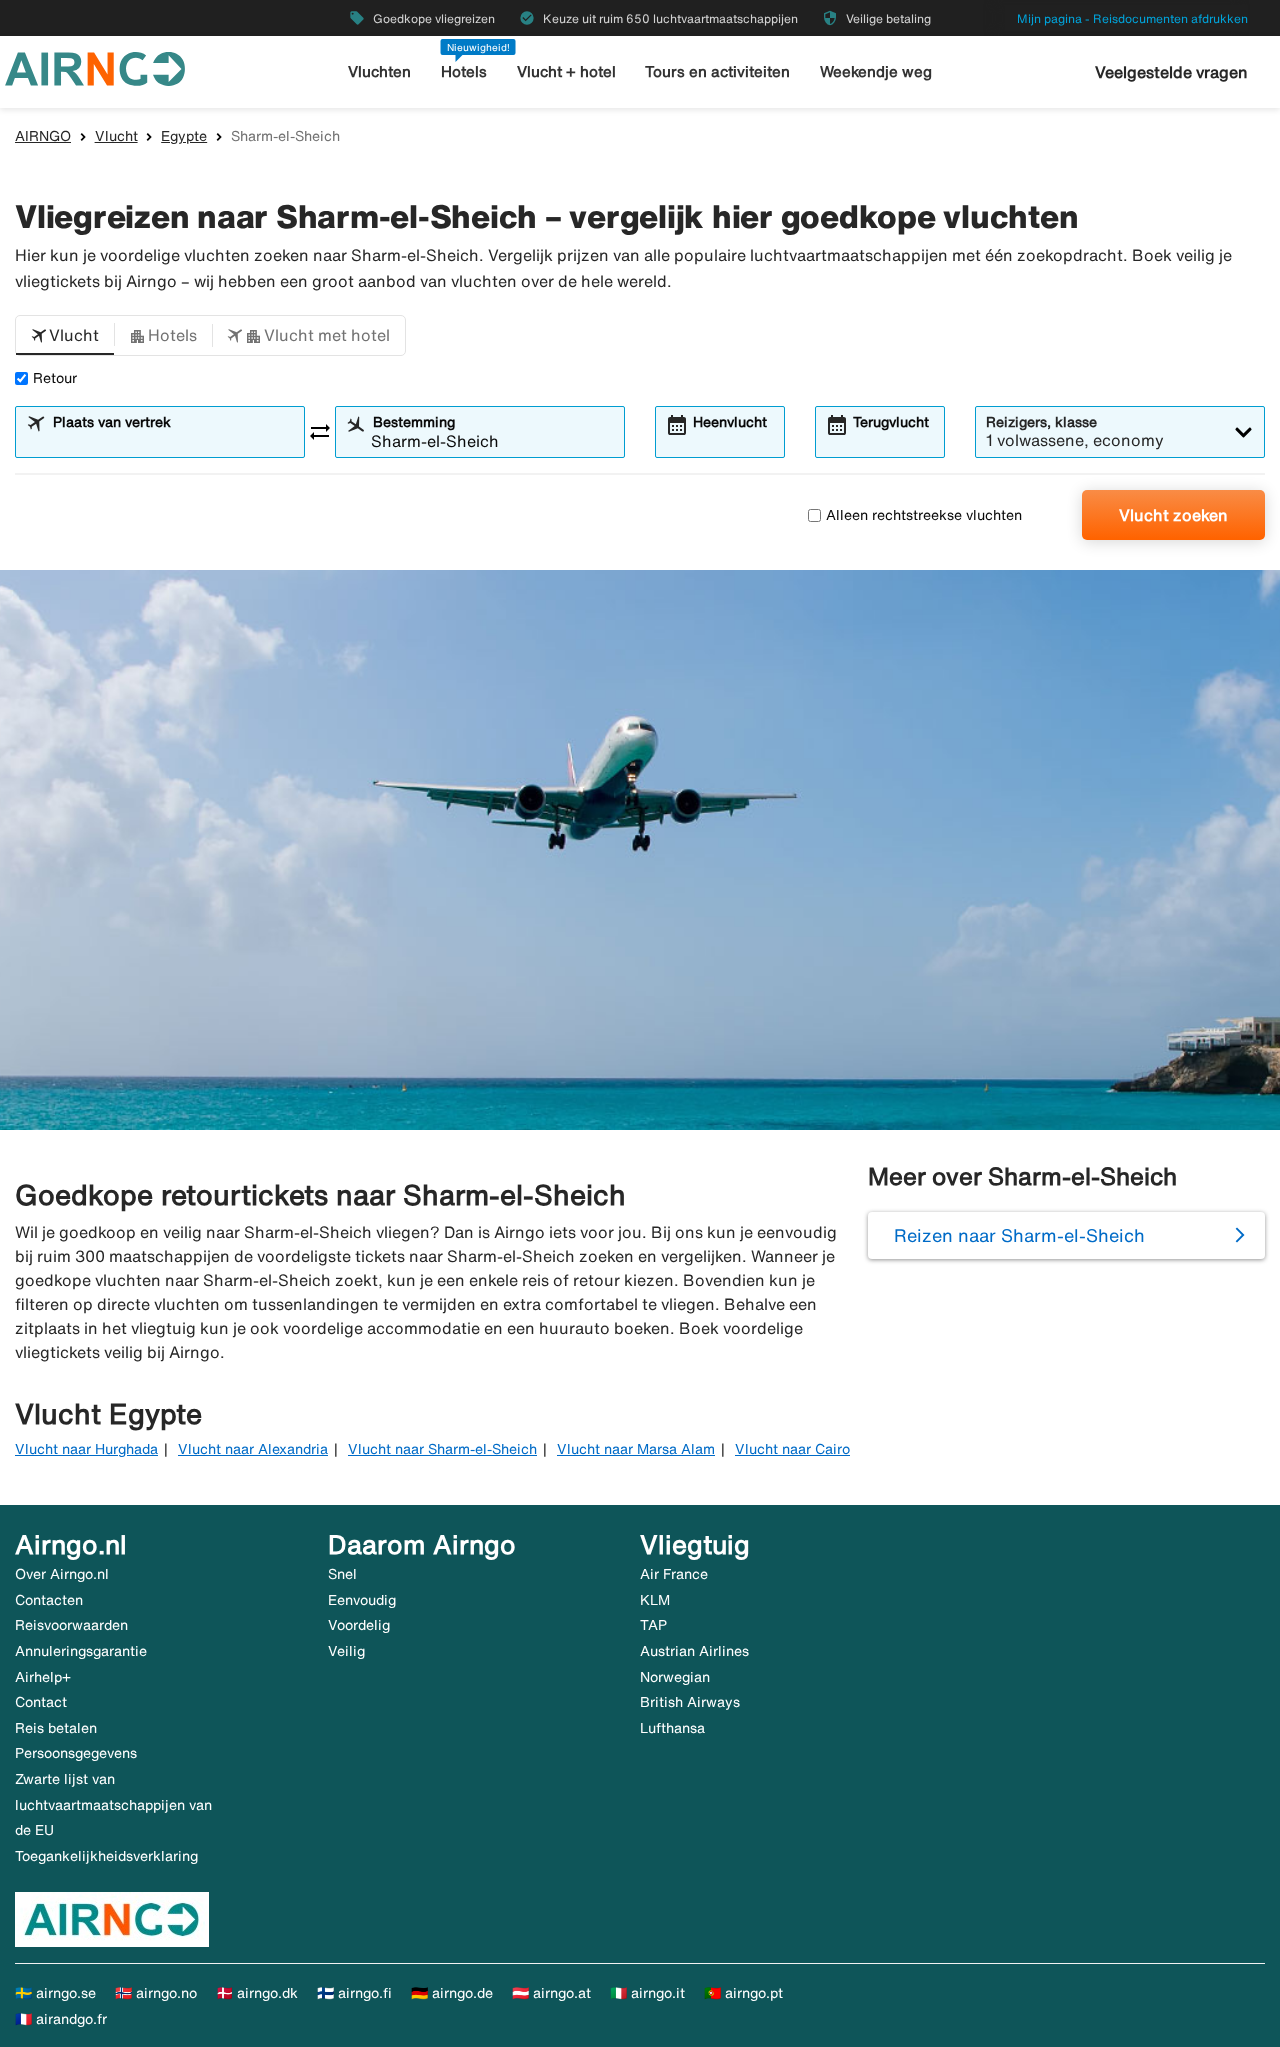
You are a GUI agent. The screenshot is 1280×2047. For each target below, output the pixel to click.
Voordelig (359, 1625)
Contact (41, 1702)
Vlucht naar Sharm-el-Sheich (442, 1449)
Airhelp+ (43, 1677)
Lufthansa (672, 1728)
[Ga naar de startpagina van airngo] (95, 67)
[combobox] (172, 441)
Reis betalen (56, 1728)
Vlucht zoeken (1173, 515)
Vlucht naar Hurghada (86, 1449)
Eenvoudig (362, 1600)
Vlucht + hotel (566, 71)
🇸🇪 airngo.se (55, 1993)
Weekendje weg (876, 71)
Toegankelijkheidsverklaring (106, 1856)
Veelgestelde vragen (1171, 72)
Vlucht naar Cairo (792, 1449)
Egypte (184, 136)
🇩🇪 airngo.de (452, 1993)
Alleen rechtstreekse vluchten (924, 515)
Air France (674, 1574)
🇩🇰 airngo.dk (257, 1993)
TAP (653, 1625)
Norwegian (675, 1677)
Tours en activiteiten (717, 71)
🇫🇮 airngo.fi (354, 1993)
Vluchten (379, 71)
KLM (655, 1600)
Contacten (49, 1600)
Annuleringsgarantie (81, 1651)
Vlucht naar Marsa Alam (636, 1449)
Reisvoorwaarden (71, 1625)
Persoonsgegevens (76, 1753)
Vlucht (116, 136)
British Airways (690, 1702)
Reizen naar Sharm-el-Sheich (1019, 1235)
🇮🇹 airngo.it (647, 1993)
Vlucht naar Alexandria (253, 1449)
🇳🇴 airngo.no (156, 1993)
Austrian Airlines (694, 1651)
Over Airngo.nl (62, 1574)
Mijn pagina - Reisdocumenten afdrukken (1132, 18)
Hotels (464, 71)
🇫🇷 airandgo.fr (61, 2019)
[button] (65, 336)
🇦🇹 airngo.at (551, 1993)
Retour (55, 378)
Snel (342, 1574)
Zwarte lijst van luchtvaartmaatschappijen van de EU (113, 1804)
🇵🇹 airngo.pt (743, 1993)
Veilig (346, 1651)
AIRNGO (43, 136)
